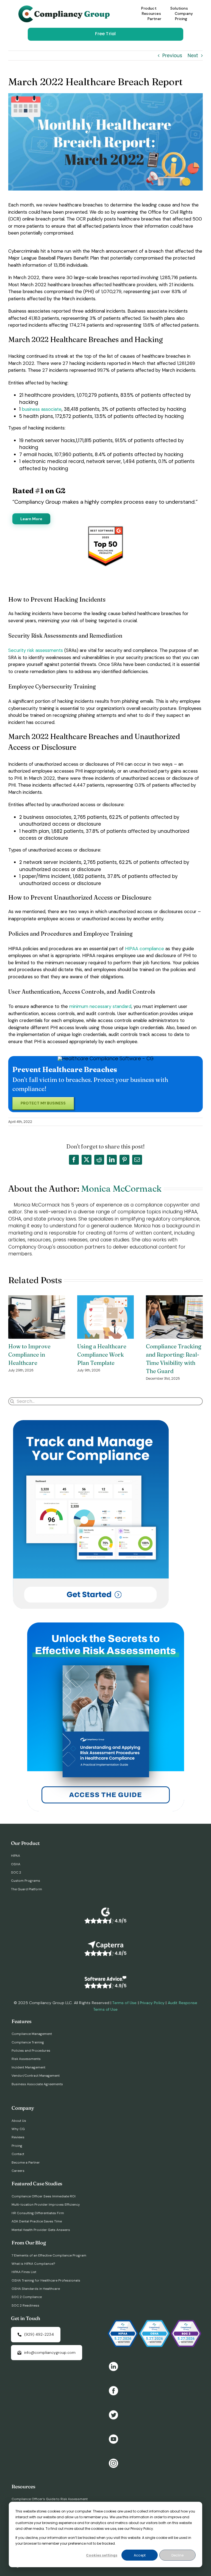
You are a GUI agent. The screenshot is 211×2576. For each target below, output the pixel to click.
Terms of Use (124, 2003)
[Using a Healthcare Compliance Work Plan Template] (106, 1299)
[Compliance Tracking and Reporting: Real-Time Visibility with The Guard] (174, 1299)
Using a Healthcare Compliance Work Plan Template (102, 1355)
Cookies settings (102, 2555)
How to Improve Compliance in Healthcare (29, 1355)
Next (193, 56)
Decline (177, 2555)
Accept (140, 2555)
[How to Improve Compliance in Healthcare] (37, 1299)
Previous (172, 56)
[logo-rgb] (65, 8)
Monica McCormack (121, 1188)
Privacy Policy (152, 2003)
